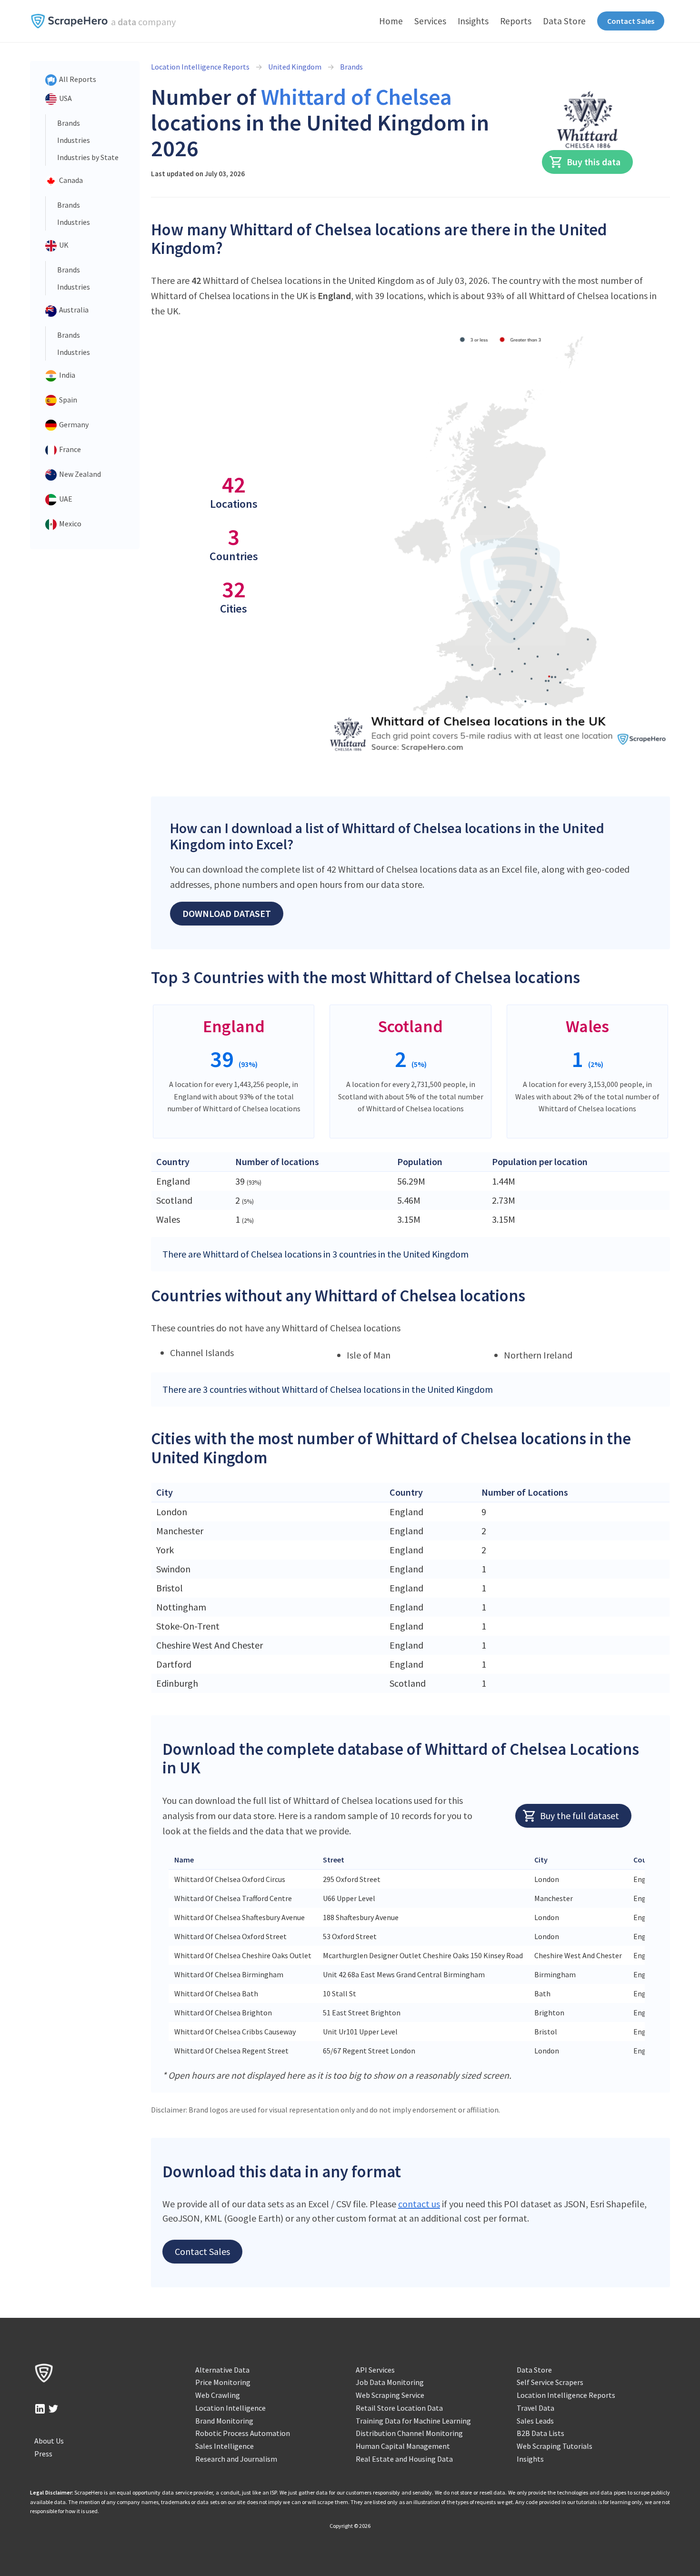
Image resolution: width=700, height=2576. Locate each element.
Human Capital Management (403, 2446)
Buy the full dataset (580, 1816)
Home (391, 21)
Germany (73, 424)
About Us (49, 2441)
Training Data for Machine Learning (413, 2421)
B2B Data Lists (540, 2433)
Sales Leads (535, 2421)
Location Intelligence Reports (200, 67)
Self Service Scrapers (550, 2382)
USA (65, 98)
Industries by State (88, 157)
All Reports (77, 79)
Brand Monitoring (224, 2421)
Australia (73, 310)
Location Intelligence (230, 2408)
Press (43, 2454)
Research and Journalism (236, 2459)
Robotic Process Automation (243, 2433)
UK (63, 245)
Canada (70, 180)
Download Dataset (227, 913)
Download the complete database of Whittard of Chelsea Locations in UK (401, 1758)
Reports (516, 21)
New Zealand (79, 474)
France (69, 449)
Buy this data (594, 162)
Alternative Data (222, 2370)
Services (430, 21)
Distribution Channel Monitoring (409, 2433)
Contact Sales (631, 21)
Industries (74, 140)
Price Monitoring (223, 2382)
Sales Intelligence (225, 2446)
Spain (67, 400)
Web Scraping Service (390, 2395)
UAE (65, 499)
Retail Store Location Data (399, 2408)
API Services (375, 2370)
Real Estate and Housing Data (404, 2459)
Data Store (564, 21)
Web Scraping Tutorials (555, 2446)
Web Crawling (218, 2395)
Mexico (70, 523)
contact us (419, 2204)
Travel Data (535, 2408)
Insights (473, 21)
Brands (69, 123)
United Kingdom (295, 67)
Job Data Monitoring (390, 2382)
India (66, 375)
